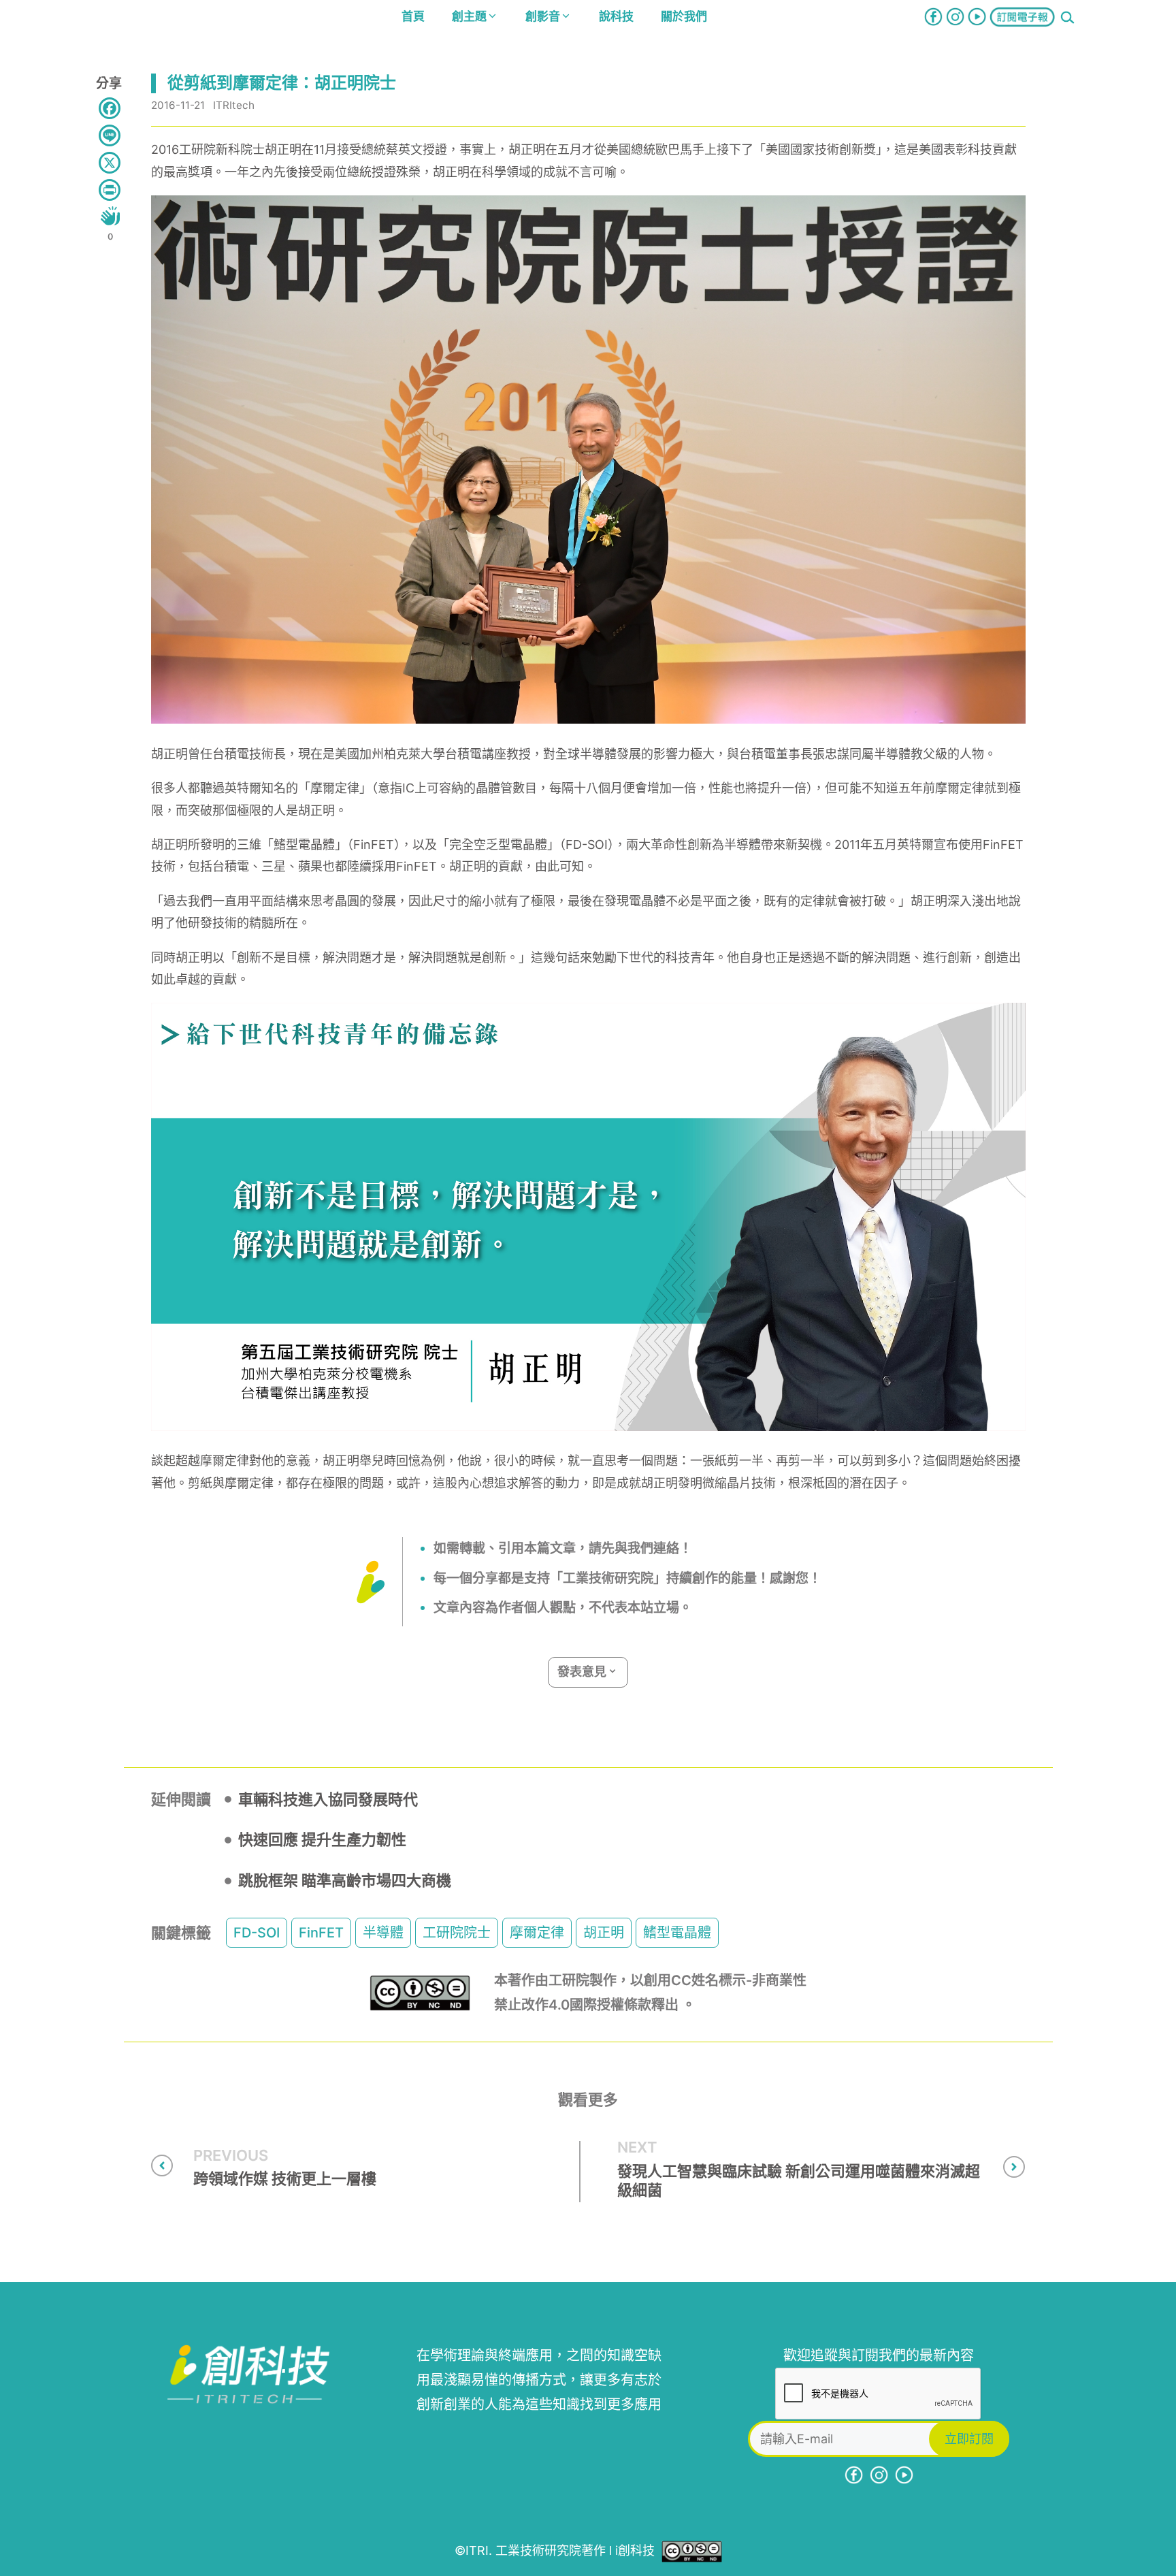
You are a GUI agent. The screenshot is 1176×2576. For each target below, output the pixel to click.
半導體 (383, 1933)
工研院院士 (457, 1933)
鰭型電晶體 (677, 1933)
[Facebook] (110, 108)
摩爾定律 (537, 1933)
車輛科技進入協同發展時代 (328, 1799)
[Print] (110, 190)
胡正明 (604, 1933)
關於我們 (684, 16)
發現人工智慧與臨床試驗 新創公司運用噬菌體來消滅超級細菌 (799, 2181)
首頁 (413, 16)
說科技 (616, 16)
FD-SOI (257, 1933)
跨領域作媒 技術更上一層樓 (285, 2178)
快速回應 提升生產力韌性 (322, 1839)
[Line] (110, 135)
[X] (110, 163)
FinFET (321, 1933)
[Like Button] (110, 216)
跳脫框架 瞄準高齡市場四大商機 (345, 1880)
